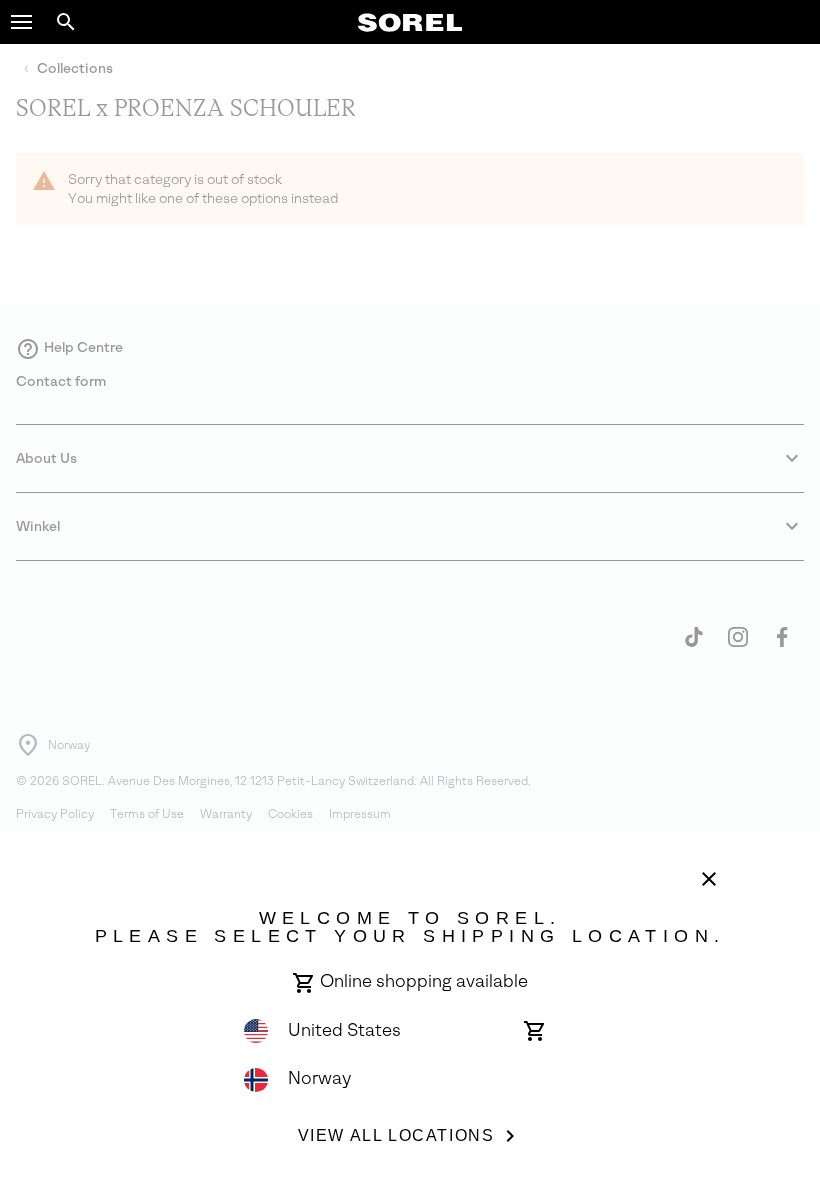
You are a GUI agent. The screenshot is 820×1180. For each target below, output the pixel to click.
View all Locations (396, 1135)
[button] (22, 22)
